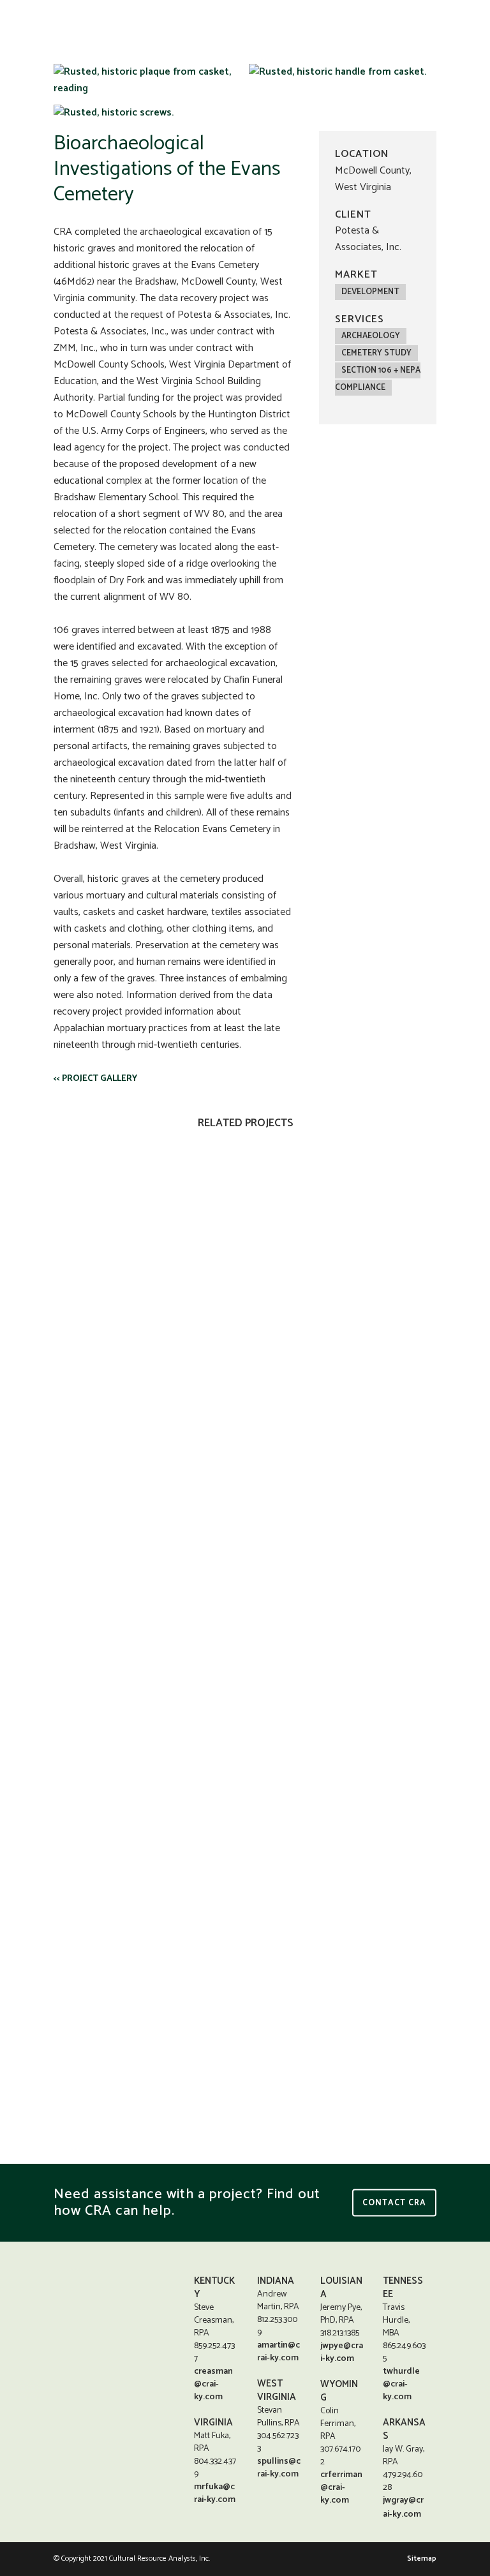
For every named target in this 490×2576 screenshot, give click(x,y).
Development (370, 292)
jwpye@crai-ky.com (342, 2352)
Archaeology (371, 336)
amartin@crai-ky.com (278, 2352)
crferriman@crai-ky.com (341, 2488)
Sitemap (422, 2558)
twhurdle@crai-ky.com (401, 2384)
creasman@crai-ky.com (213, 2384)
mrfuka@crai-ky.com (215, 2493)
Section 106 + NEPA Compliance (378, 379)
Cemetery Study (376, 353)
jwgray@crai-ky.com (403, 2507)
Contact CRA (394, 2202)
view (145, 1240)
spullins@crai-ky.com (279, 2468)
